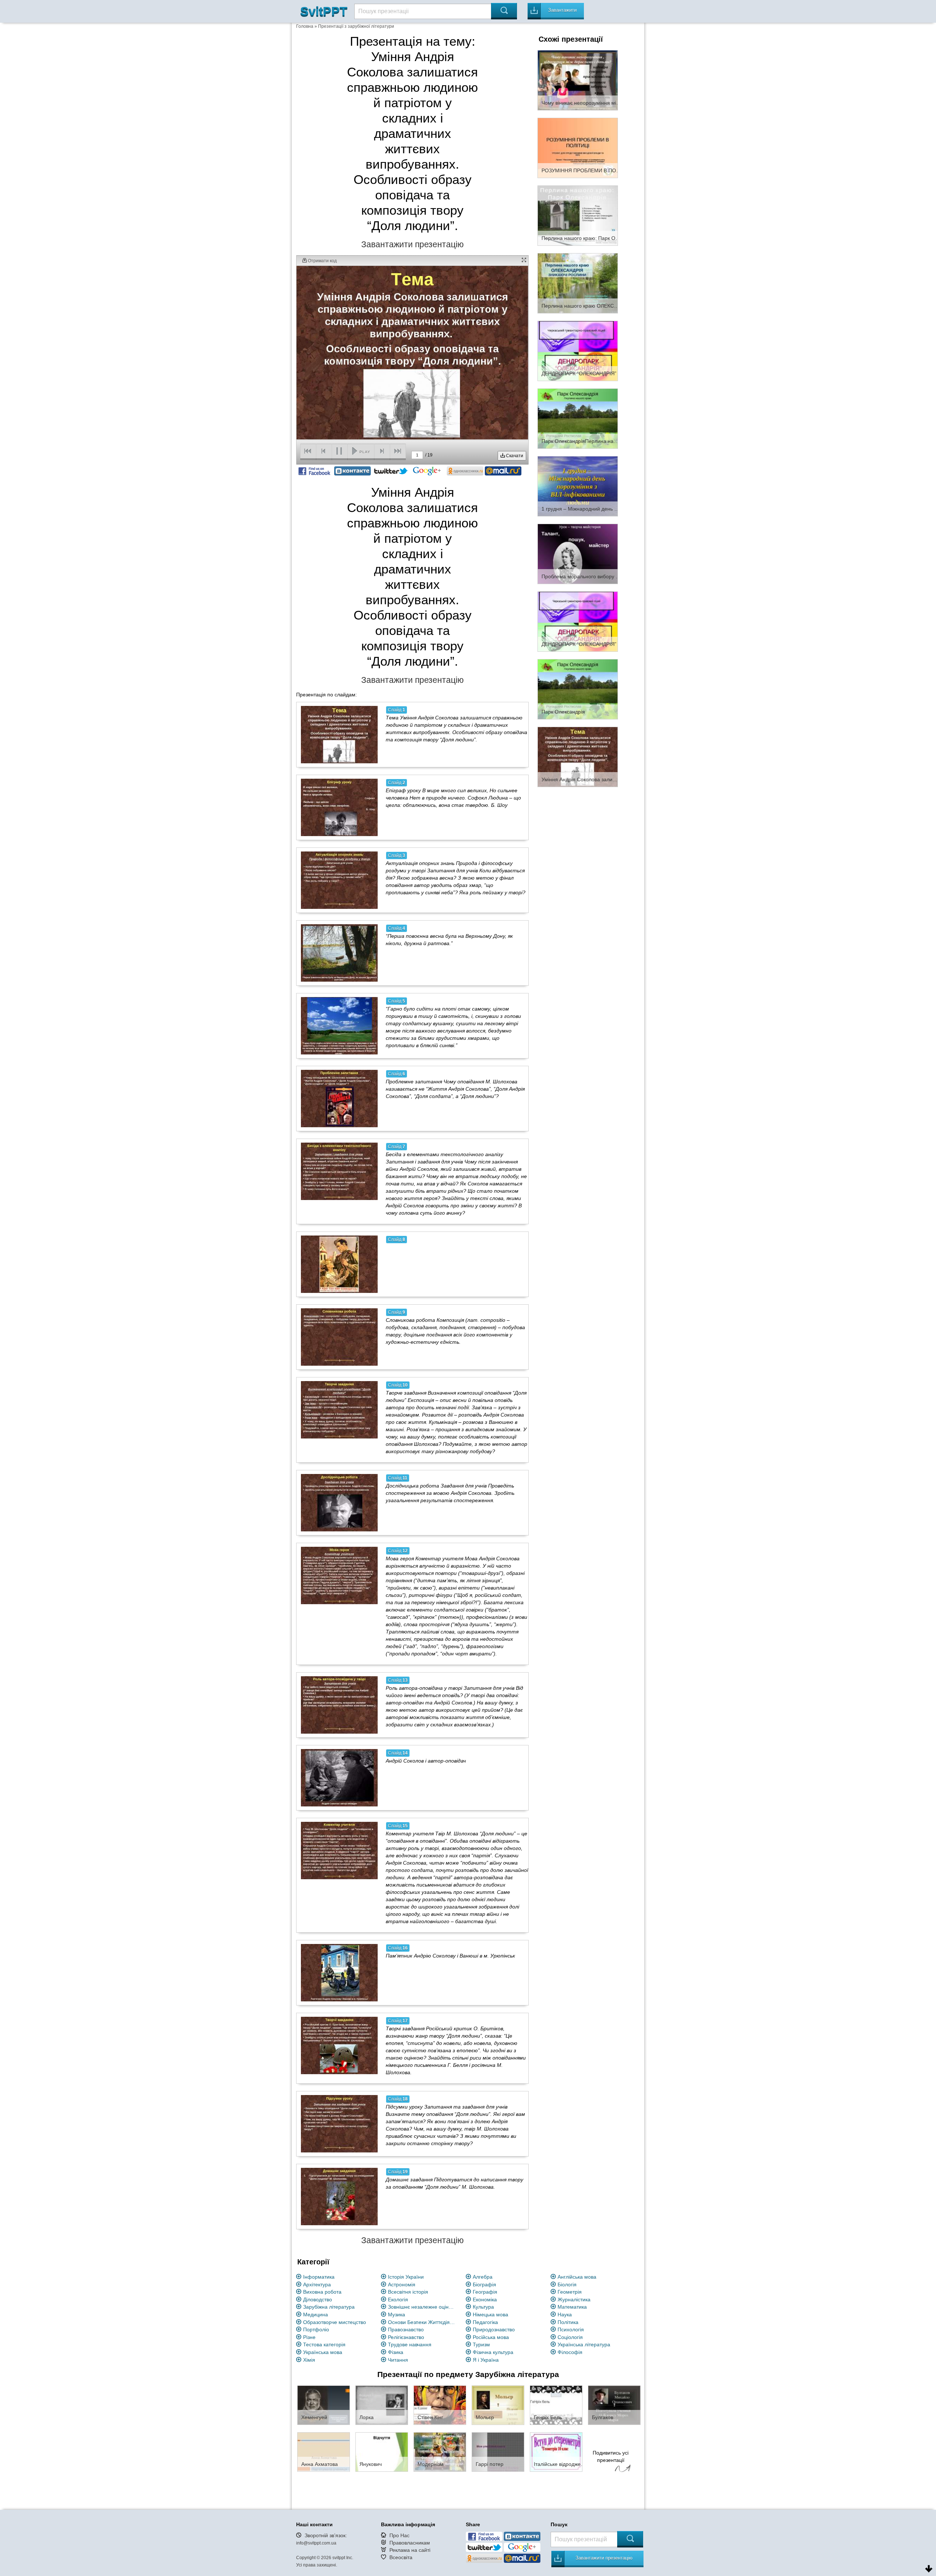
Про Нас (399, 2535)
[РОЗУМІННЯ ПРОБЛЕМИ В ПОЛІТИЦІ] (578, 147)
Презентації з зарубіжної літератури (356, 26)
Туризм (481, 2344)
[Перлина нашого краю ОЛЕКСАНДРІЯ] (578, 283)
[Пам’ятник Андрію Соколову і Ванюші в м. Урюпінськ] (339, 1973)
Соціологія (570, 2337)
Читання (398, 2360)
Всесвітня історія (408, 2292)
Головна (305, 26)
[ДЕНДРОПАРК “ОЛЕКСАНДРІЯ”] (578, 350)
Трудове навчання (410, 2344)
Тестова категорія (324, 2344)
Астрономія (402, 2284)
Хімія (309, 2360)
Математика (572, 2307)
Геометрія (570, 2292)
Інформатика (319, 2277)
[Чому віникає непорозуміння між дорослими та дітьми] (578, 80)
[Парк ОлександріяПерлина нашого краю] (578, 418)
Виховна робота (322, 2292)
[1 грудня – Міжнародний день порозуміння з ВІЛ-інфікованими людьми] (578, 486)
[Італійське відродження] (556, 2452)
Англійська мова (577, 2277)
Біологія (567, 2284)
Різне (309, 2337)
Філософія (570, 2352)
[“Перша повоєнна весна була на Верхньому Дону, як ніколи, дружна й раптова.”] (339, 953)
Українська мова (323, 2352)
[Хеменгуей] (324, 2405)
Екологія (398, 2299)
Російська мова (491, 2337)
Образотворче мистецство (335, 2322)
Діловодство (318, 2299)
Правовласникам (410, 2543)
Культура (483, 2307)
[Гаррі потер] (498, 2452)
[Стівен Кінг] (440, 2405)
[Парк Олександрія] (578, 689)
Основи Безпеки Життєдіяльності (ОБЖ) (423, 2322)
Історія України (406, 2277)
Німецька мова (490, 2314)
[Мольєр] (498, 2405)
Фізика (396, 2352)
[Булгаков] (614, 2405)
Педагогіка (485, 2322)
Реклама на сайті (410, 2550)
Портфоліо (316, 2329)
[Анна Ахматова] (324, 2452)
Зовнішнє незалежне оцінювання (423, 2307)
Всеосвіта (401, 2557)
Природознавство (494, 2329)
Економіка (485, 2299)
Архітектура (317, 2284)
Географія (485, 2292)
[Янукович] (382, 2452)
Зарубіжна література (329, 2307)
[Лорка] (382, 2405)
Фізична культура (493, 2352)
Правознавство (406, 2329)
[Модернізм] (440, 2452)
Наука (565, 2314)
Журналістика (574, 2299)
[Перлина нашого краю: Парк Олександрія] (578, 215)
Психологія (571, 2329)
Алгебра (483, 2277)
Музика (397, 2314)
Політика (568, 2322)
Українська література (584, 2344)
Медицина (316, 2314)
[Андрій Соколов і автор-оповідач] (339, 1778)
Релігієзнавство (406, 2337)
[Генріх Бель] (556, 2405)
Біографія (484, 2284)
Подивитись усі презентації (611, 2456)
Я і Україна (486, 2360)
